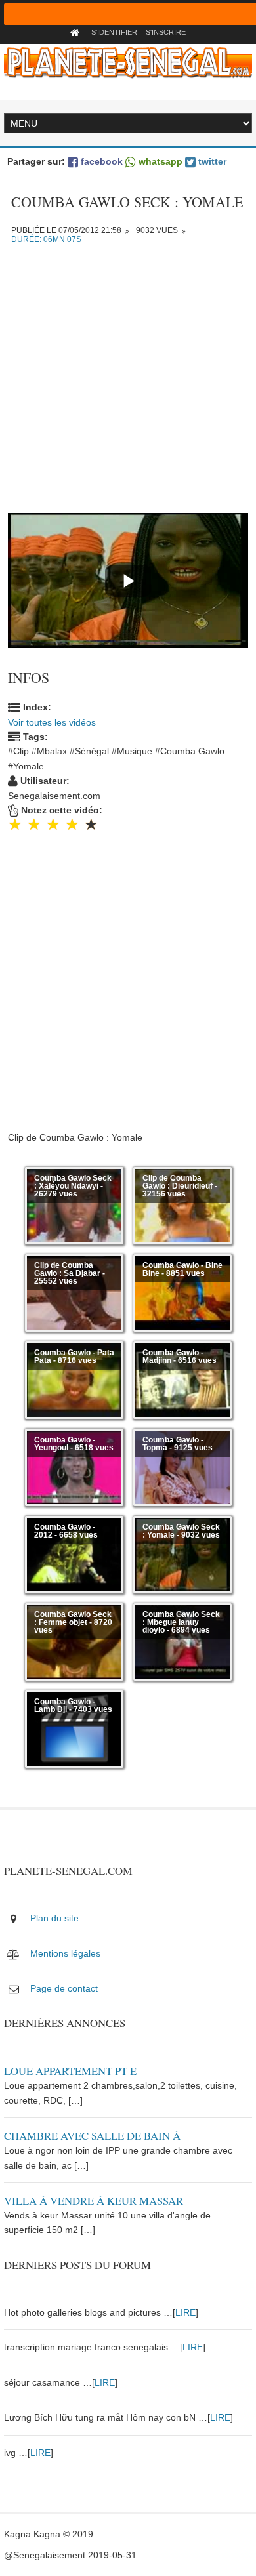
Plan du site (54, 1918)
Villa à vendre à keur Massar (94, 2200)
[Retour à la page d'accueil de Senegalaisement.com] (76, 32)
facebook (100, 161)
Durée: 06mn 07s (46, 239)
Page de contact (64, 1988)
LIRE (185, 2312)
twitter (211, 161)
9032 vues (157, 230)
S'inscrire (166, 32)
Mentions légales (65, 1953)
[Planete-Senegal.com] (128, 62)
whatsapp (159, 161)
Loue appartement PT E (70, 2071)
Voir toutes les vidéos (52, 722)
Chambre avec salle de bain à (92, 2136)
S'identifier (114, 32)
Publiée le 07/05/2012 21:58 (66, 230)
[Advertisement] (128, 385)
